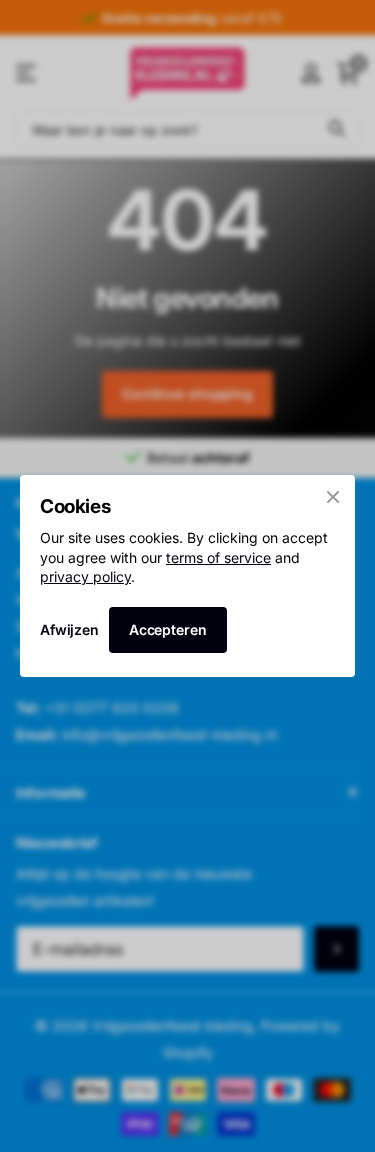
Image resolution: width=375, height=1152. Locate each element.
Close (333, 497)
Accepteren (168, 629)
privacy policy (85, 576)
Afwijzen (69, 629)
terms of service (218, 556)
